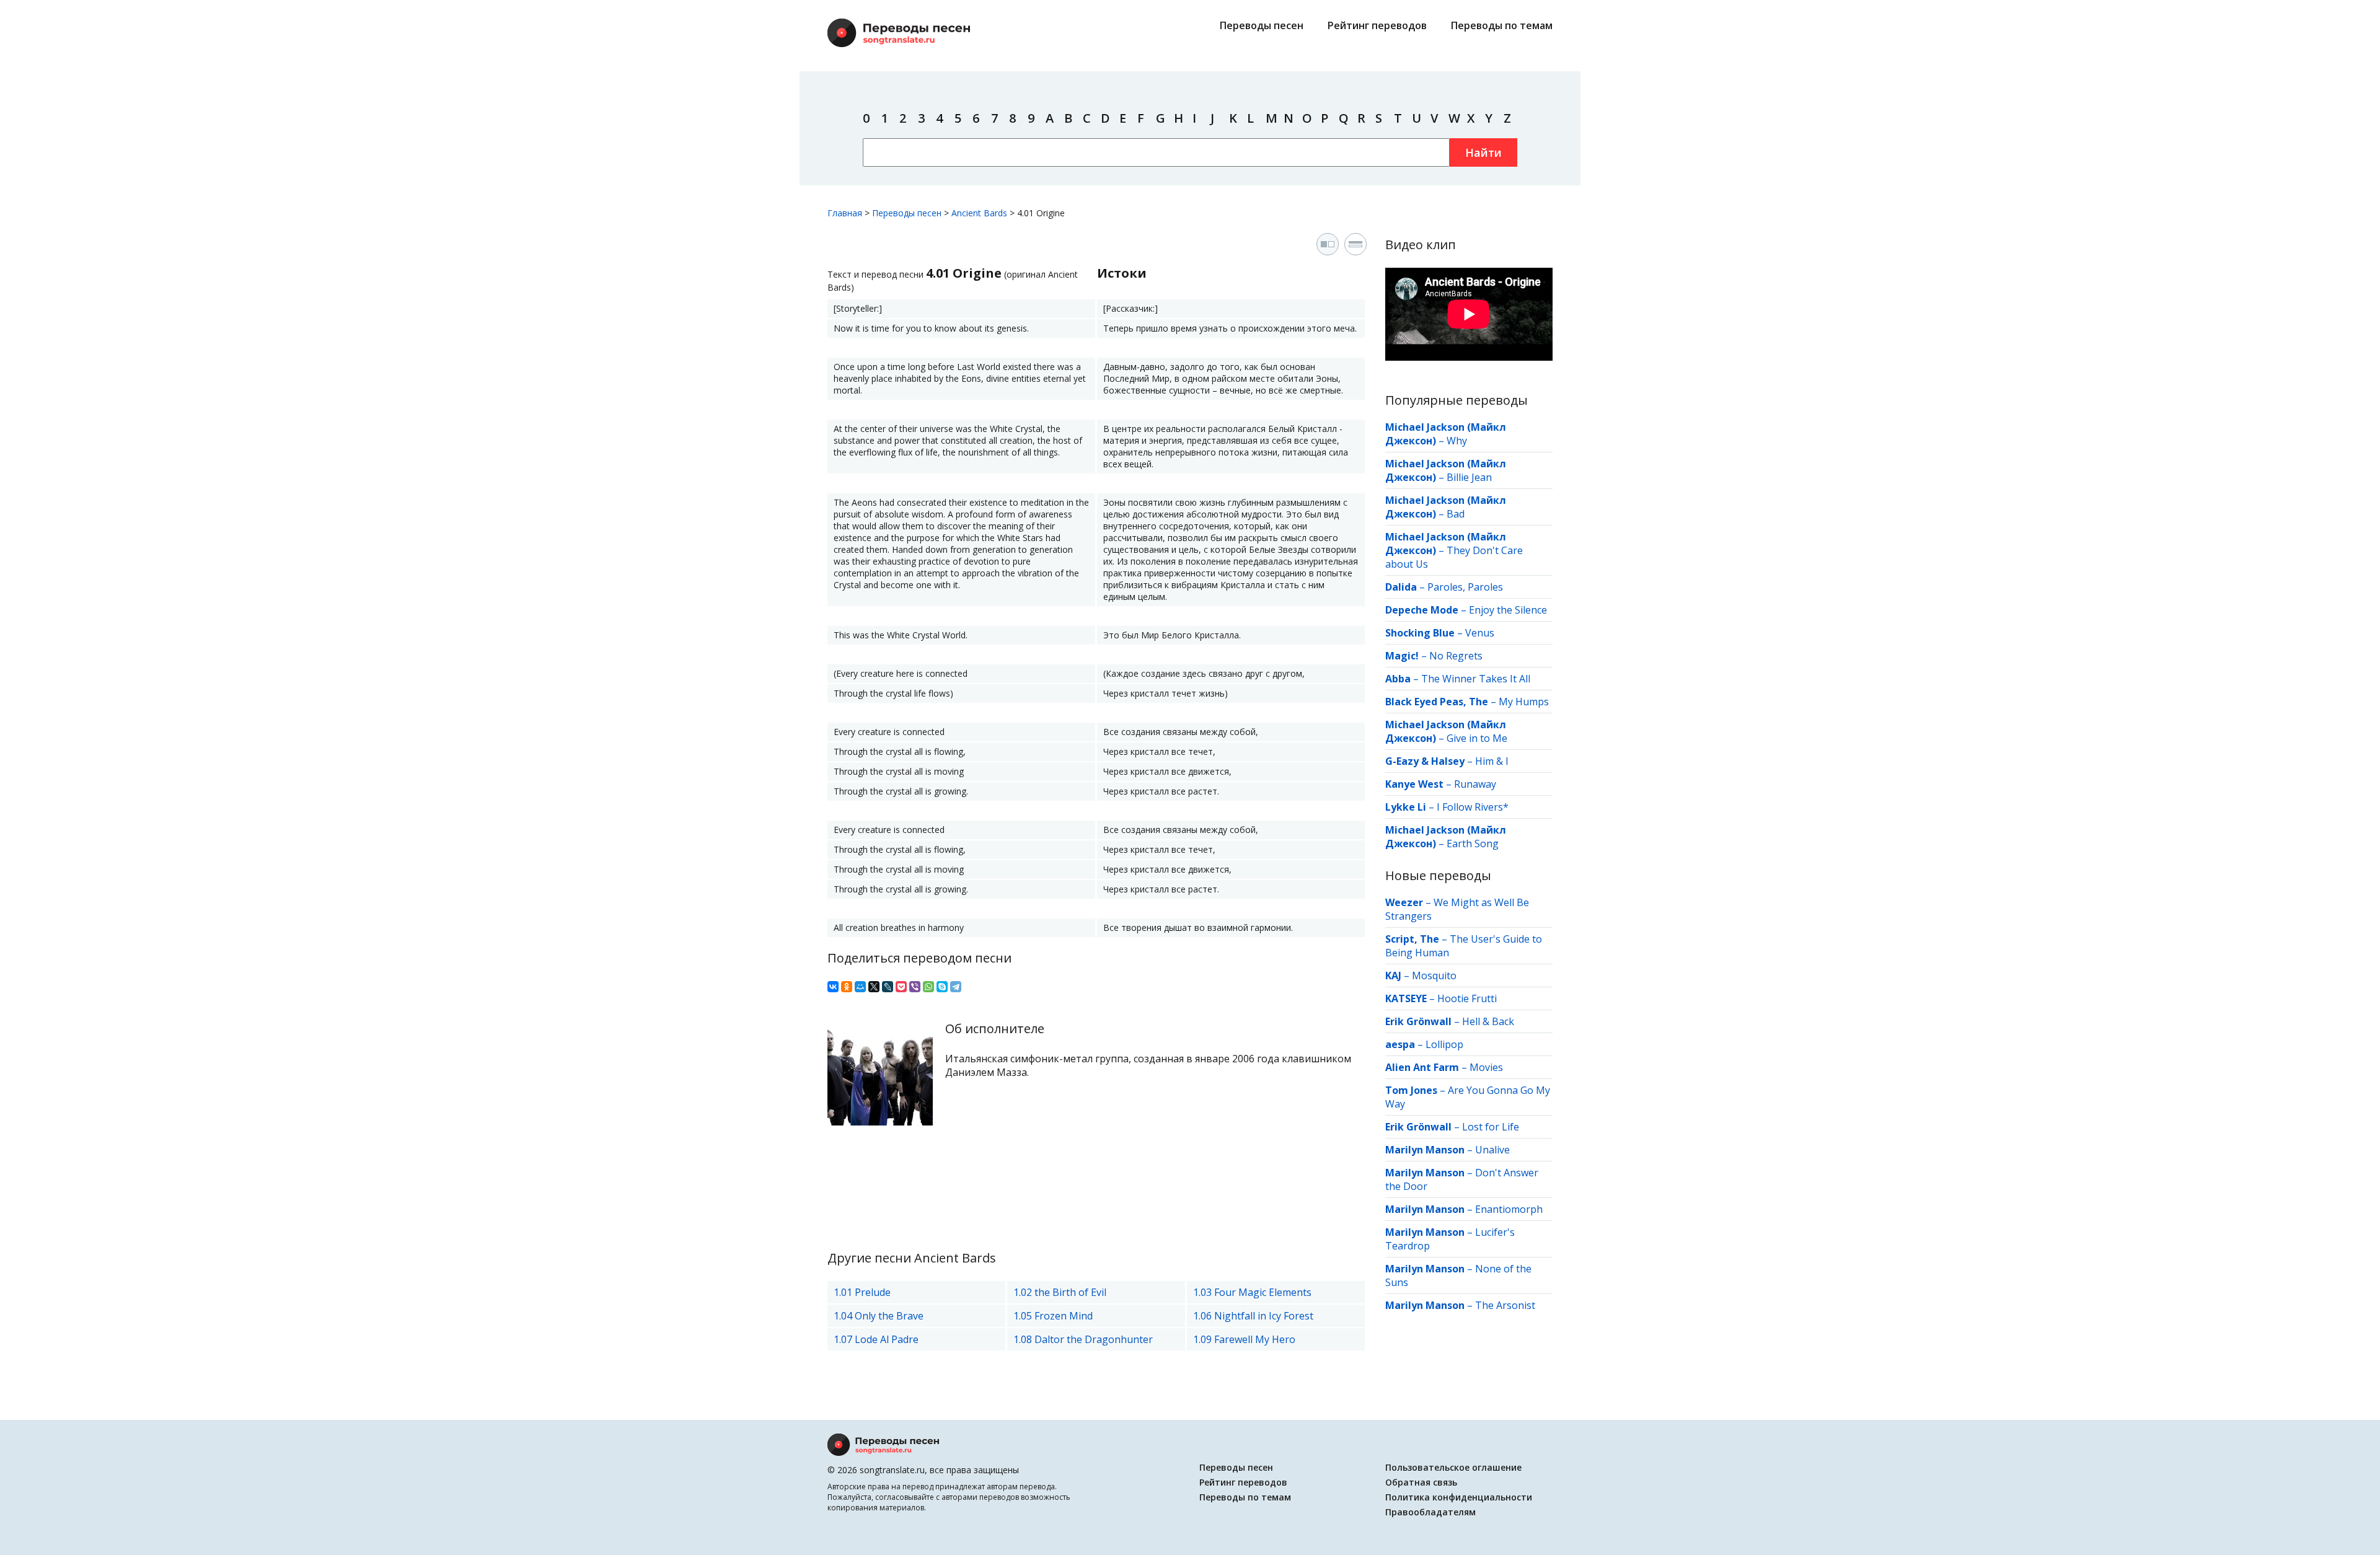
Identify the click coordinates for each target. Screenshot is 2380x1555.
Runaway (1475, 784)
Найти (1483, 152)
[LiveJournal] (888, 987)
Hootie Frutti (1467, 998)
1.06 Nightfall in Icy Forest (1253, 1316)
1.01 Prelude (862, 1292)
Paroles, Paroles (1465, 587)
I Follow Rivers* (1473, 807)
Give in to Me (1477, 738)
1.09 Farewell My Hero (1244, 1339)
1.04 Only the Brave (879, 1316)
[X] (874, 987)
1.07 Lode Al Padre (876, 1339)
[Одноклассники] (847, 987)
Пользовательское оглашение (1453, 1467)
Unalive (1492, 1150)
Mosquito (1434, 976)
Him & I (1492, 761)
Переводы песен (1262, 25)
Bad (1456, 514)
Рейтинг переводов (1377, 25)
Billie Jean (1469, 477)
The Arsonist (1505, 1305)
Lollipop (1444, 1044)
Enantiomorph (1509, 1209)
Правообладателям (1430, 1512)
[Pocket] (901, 987)
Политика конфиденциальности (1459, 1497)
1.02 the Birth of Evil (1060, 1292)
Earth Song (1473, 844)
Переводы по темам (1502, 25)
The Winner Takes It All (1476, 679)
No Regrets (1456, 656)
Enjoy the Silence (1508, 610)
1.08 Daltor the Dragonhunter (1083, 1339)
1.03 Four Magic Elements (1252, 1292)
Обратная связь (1421, 1482)
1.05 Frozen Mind (1053, 1316)
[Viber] (915, 987)
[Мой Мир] (860, 987)
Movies (1486, 1067)
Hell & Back (1488, 1021)
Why (1457, 441)
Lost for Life (1491, 1127)
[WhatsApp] (928, 987)
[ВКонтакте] (833, 987)
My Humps (1524, 702)
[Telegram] (956, 987)
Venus (1480, 633)
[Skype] (942, 987)
